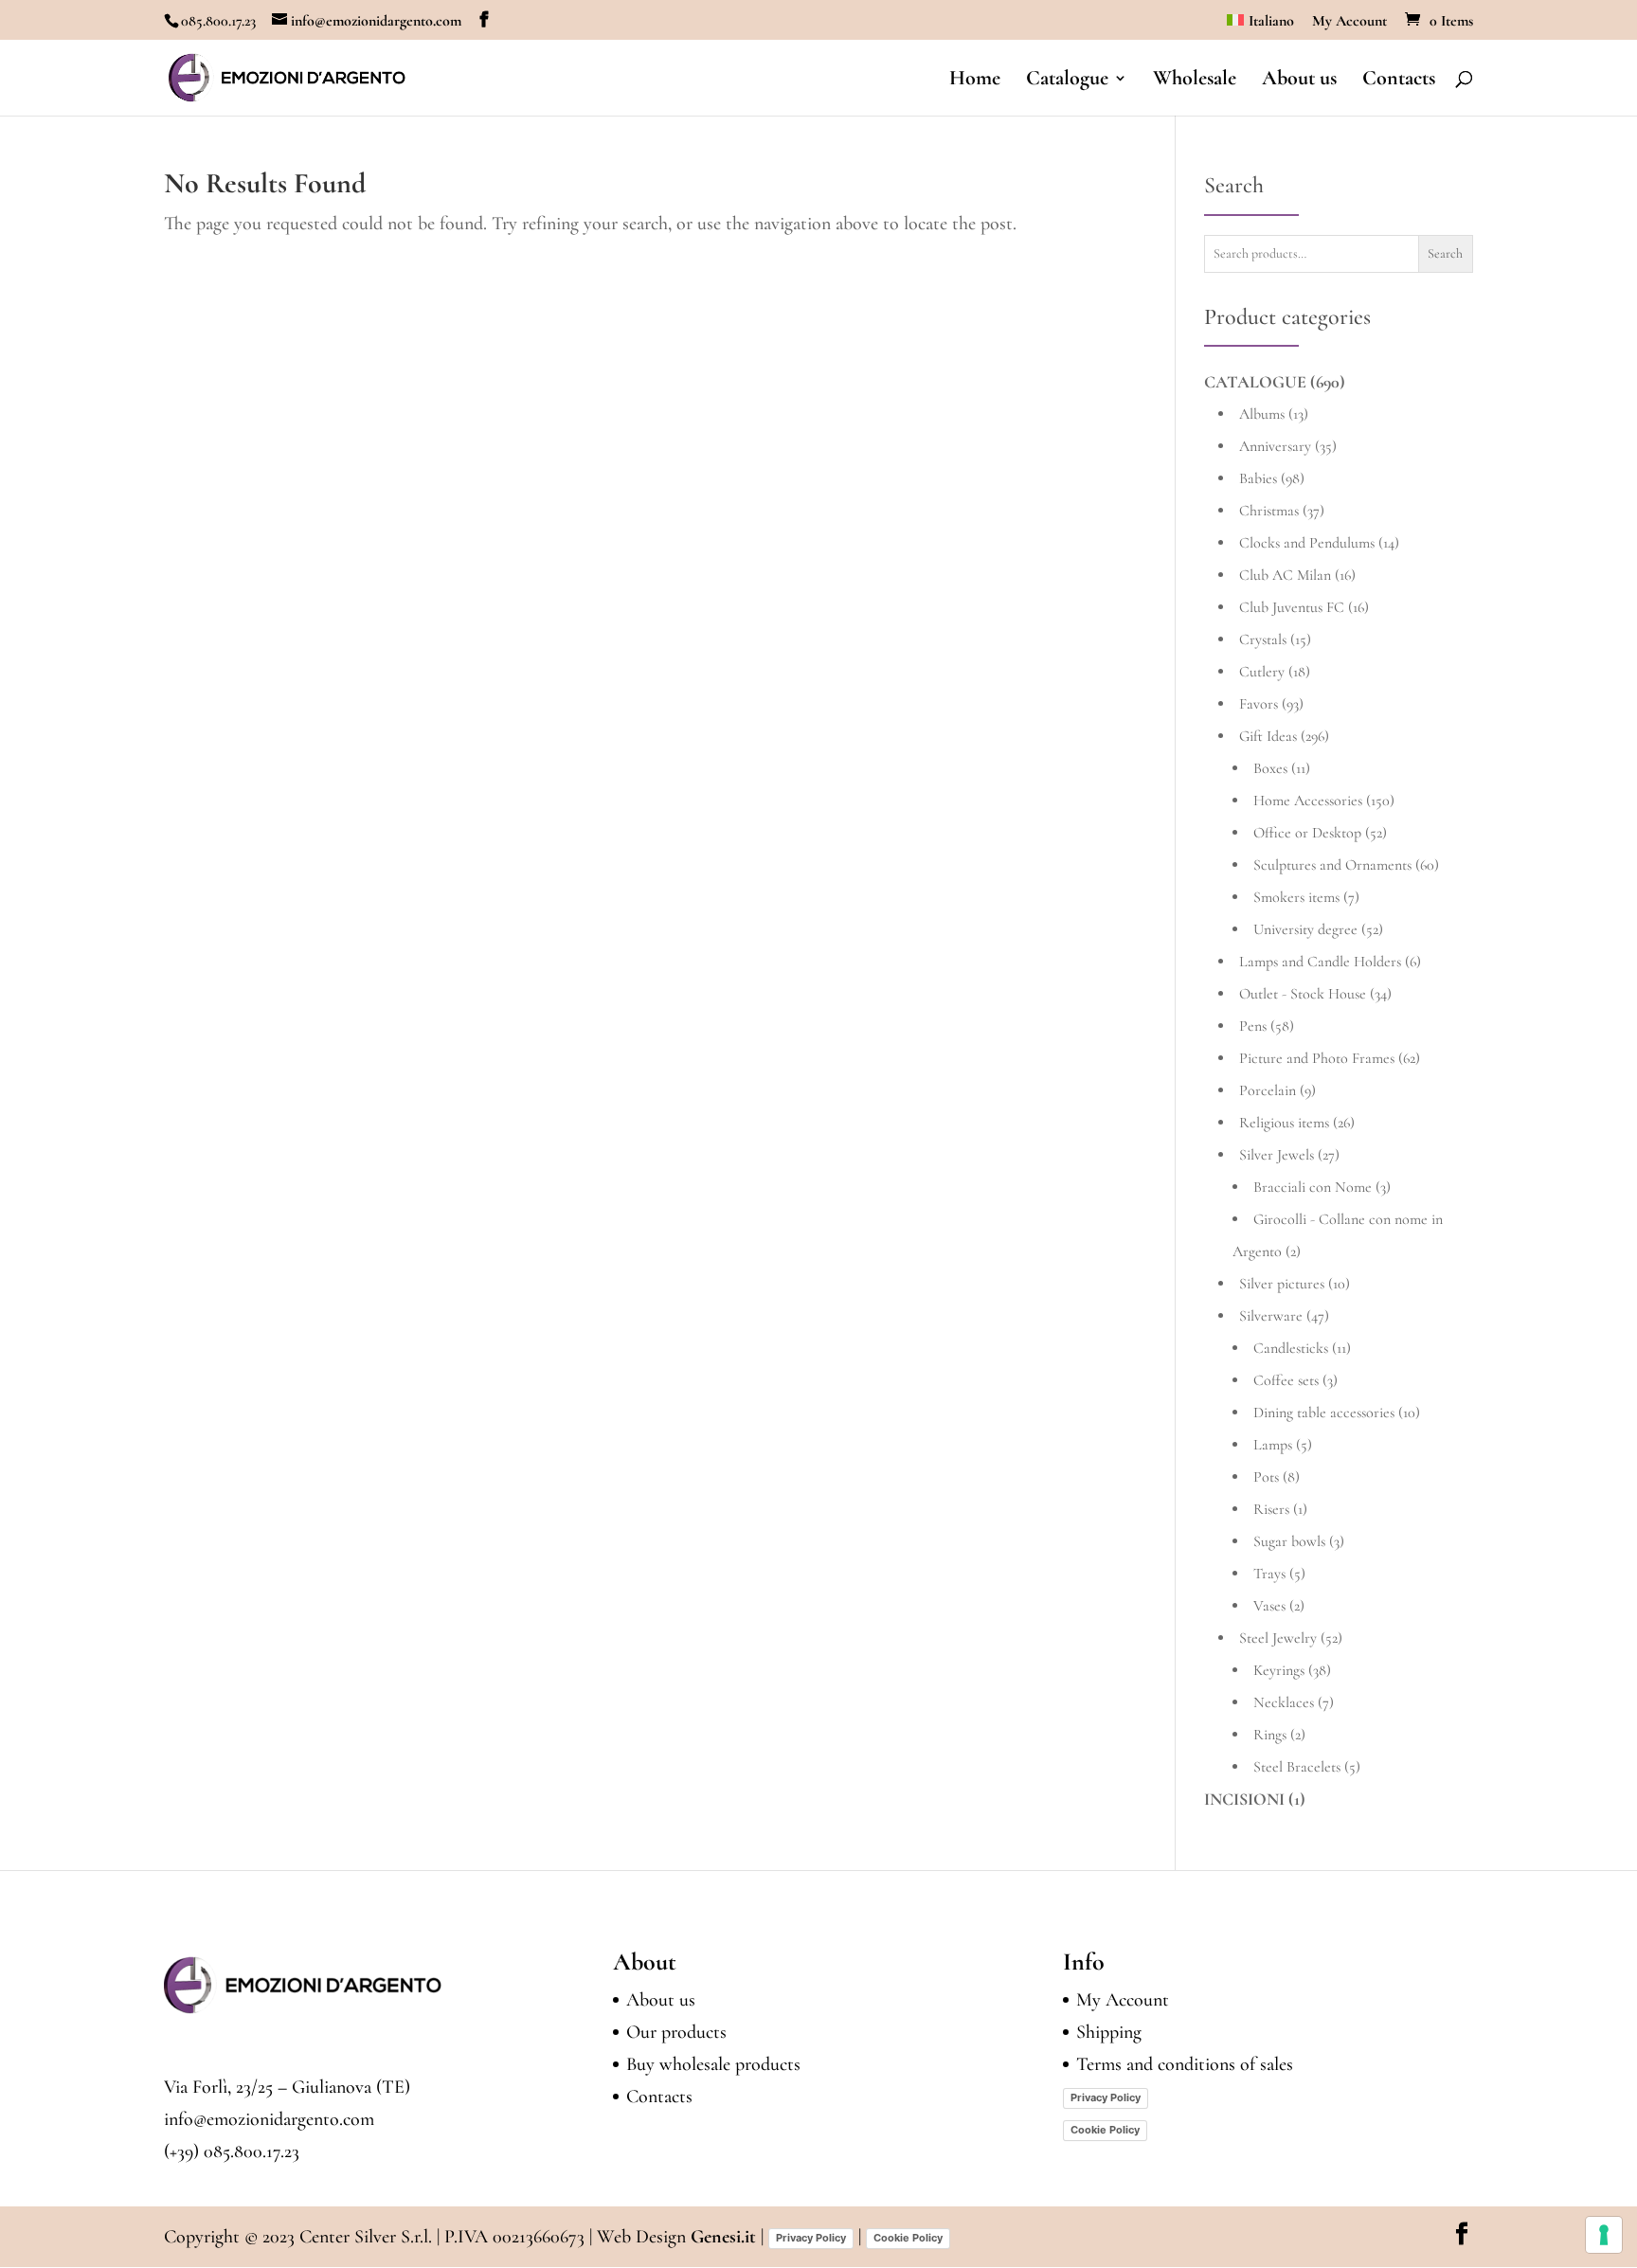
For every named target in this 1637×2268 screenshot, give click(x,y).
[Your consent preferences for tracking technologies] (1604, 2235)
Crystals (1263, 639)
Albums (1262, 414)
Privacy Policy (1106, 2097)
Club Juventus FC (1292, 607)
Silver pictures (1282, 1284)
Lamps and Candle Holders (1320, 962)
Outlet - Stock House (1303, 994)
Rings (1270, 1735)
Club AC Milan (1285, 575)
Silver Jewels (1277, 1155)
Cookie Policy (1105, 2130)
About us (1299, 81)
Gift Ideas (1268, 736)
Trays (1269, 1574)
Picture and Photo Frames (1317, 1058)
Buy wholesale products (713, 2064)
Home (975, 81)
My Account (1349, 22)
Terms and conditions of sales (1185, 2064)
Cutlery (1262, 672)
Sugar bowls (1289, 1541)
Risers (1271, 1509)
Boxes (1270, 768)
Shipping (1109, 2032)
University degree (1305, 929)
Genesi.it (723, 2237)
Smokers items (1296, 897)
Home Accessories (1308, 801)
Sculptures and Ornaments (1332, 865)
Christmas (1269, 511)
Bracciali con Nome (1313, 1187)
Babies (1258, 478)
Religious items (1284, 1123)
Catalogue (1067, 81)
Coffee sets (1286, 1380)
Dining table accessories (1324, 1413)
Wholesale (1195, 81)
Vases (1269, 1606)
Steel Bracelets (1297, 1767)
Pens (1253, 1026)
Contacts (1399, 81)
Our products (676, 2032)
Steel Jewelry (1278, 1638)
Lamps (1273, 1445)
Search (1445, 253)
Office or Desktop (1307, 833)
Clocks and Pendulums (1307, 543)
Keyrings (1279, 1670)
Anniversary (1275, 446)
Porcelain (1268, 1090)
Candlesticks (1291, 1348)
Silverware (1271, 1316)
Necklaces (1284, 1702)
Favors (1259, 704)
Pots (1266, 1477)
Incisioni (1244, 1799)
